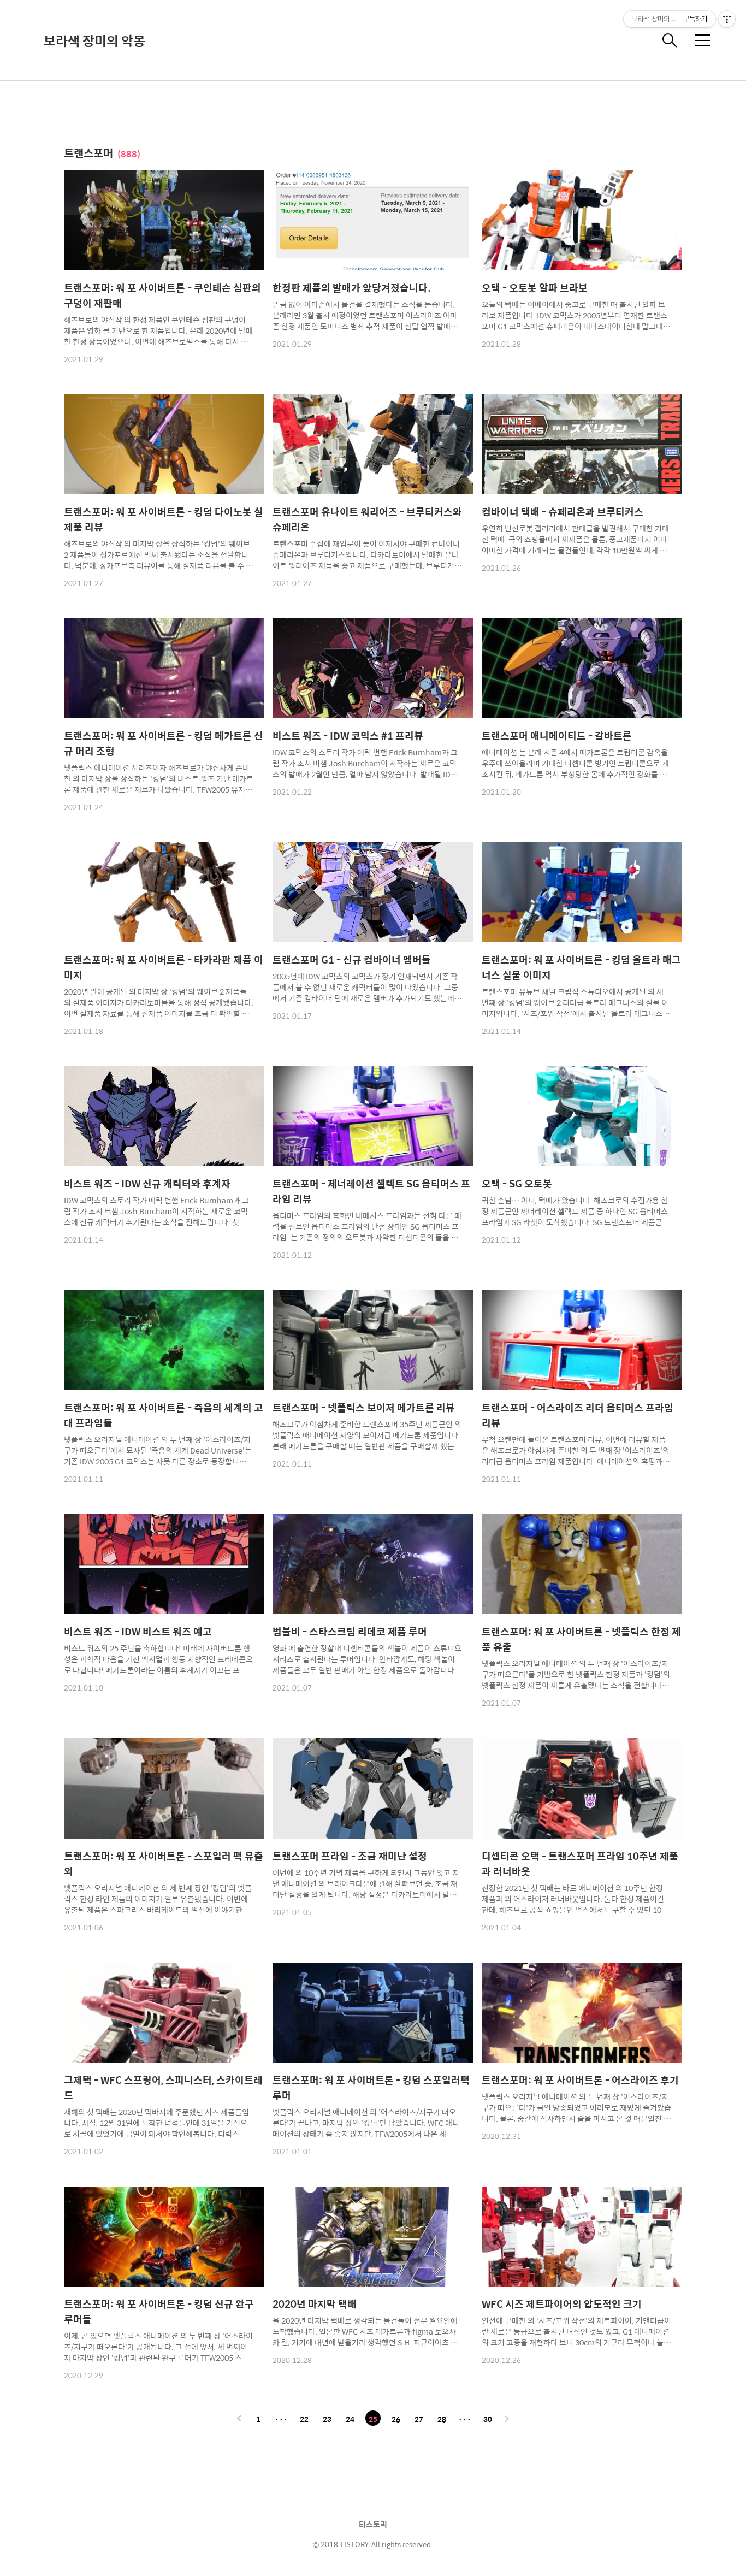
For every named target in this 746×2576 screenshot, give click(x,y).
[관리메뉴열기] (727, 19)
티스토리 (373, 2524)
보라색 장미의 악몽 (94, 40)
